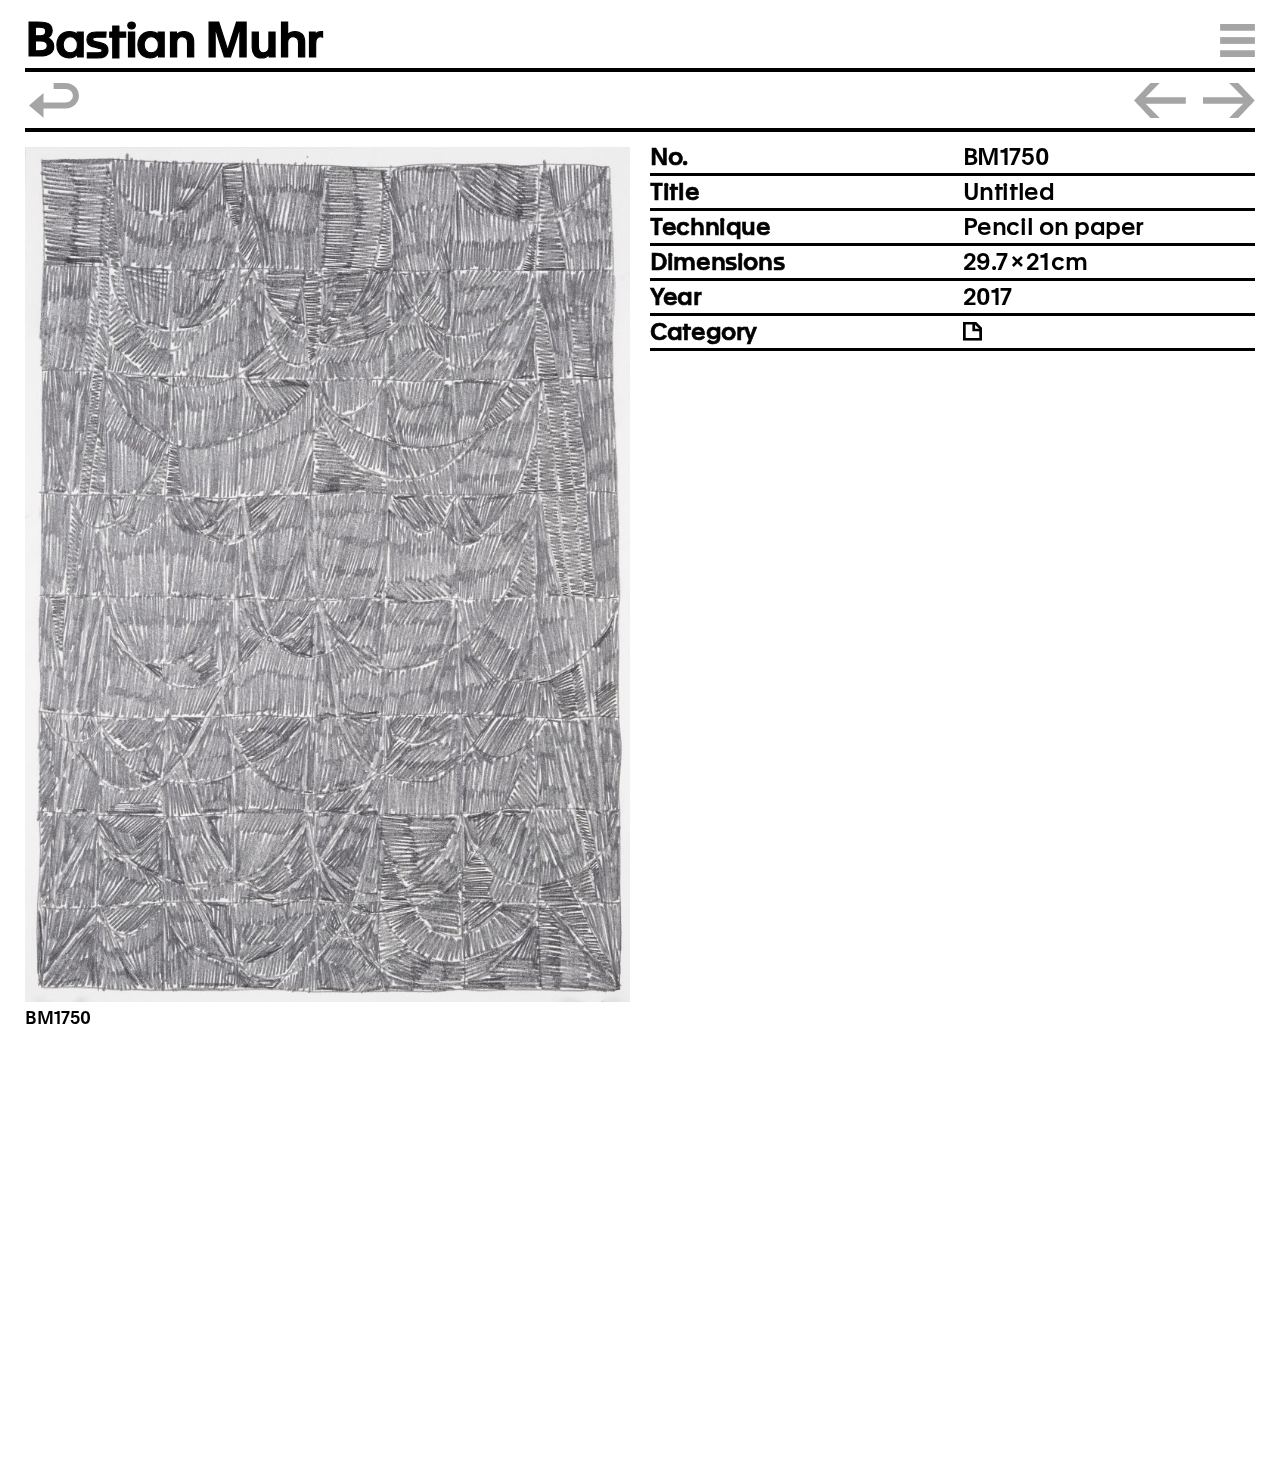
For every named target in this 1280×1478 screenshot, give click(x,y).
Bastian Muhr (173, 40)
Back (55, 100)
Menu (1237, 40)
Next (1229, 100)
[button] (327, 574)
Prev (1160, 100)
